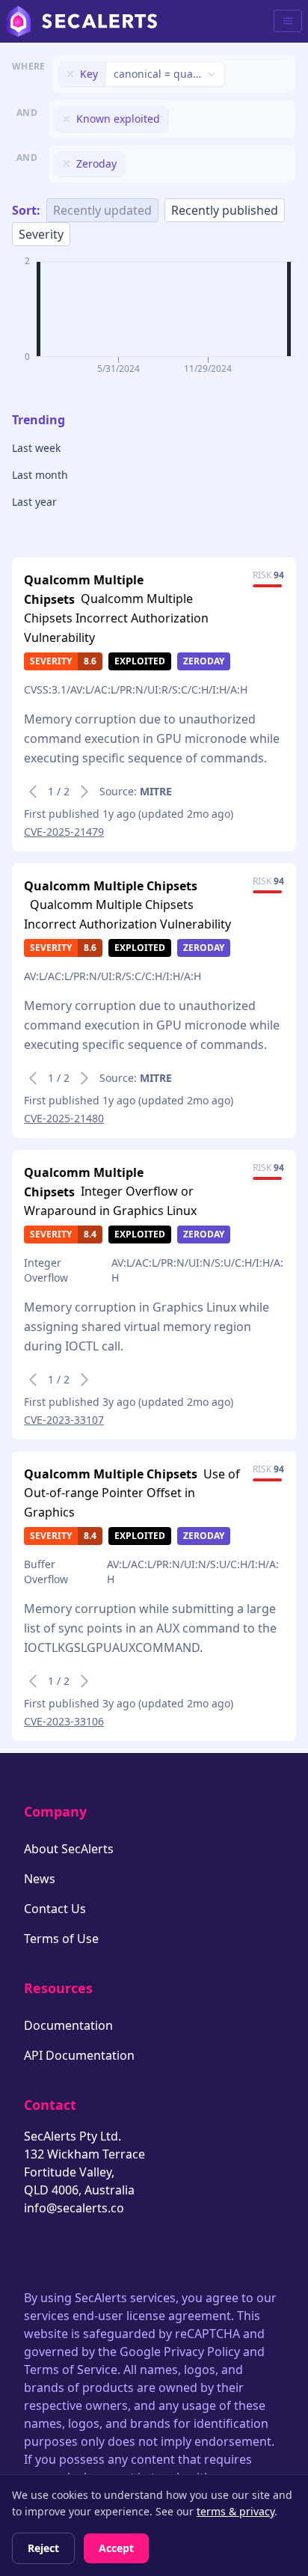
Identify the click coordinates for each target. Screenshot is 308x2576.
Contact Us (55, 1909)
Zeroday (204, 661)
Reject (43, 2548)
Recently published (225, 210)
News (40, 1879)
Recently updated (102, 210)
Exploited (140, 661)
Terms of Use (61, 1939)
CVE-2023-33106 (64, 1721)
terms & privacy (235, 2511)
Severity (41, 234)
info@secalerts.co (74, 2208)
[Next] (84, 792)
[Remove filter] (70, 74)
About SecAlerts (69, 1849)
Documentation (68, 2025)
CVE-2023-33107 (64, 1420)
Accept (116, 2548)
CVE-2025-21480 (64, 1118)
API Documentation (79, 2055)
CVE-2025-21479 (64, 832)
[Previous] (33, 792)
